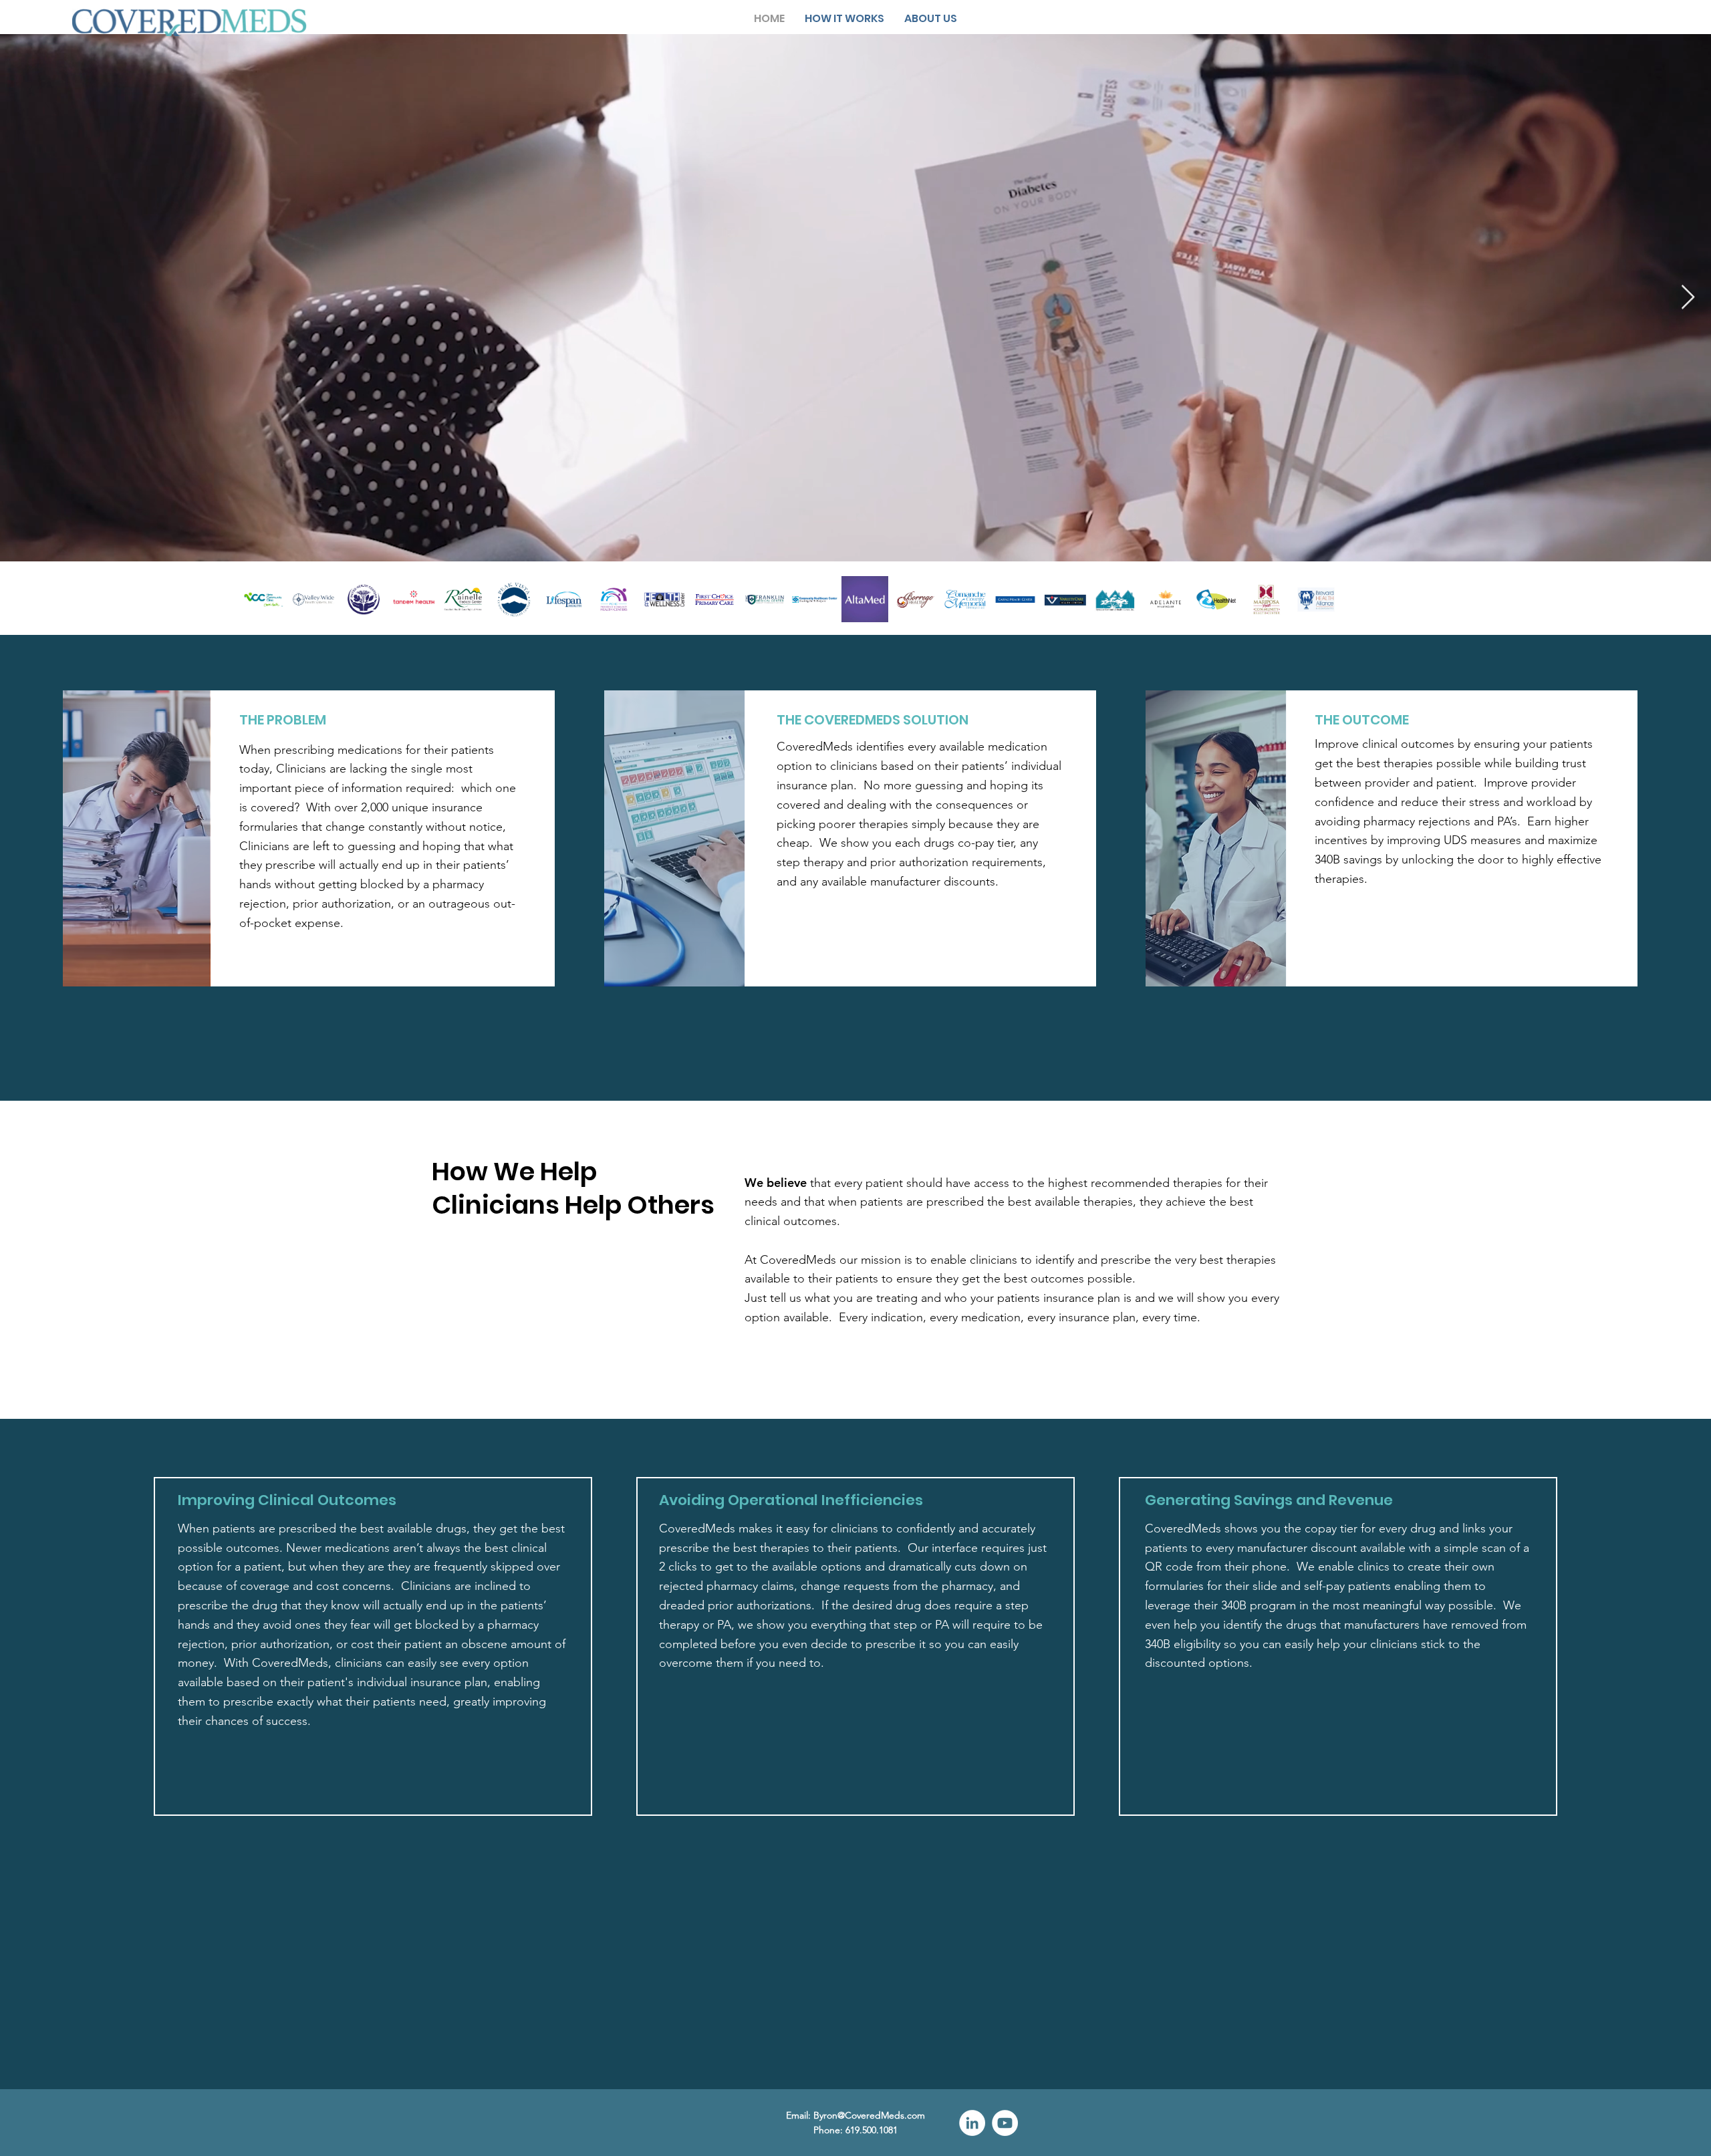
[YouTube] (1005, 2123)
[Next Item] (1688, 298)
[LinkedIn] (972, 2123)
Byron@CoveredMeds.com (869, 2115)
